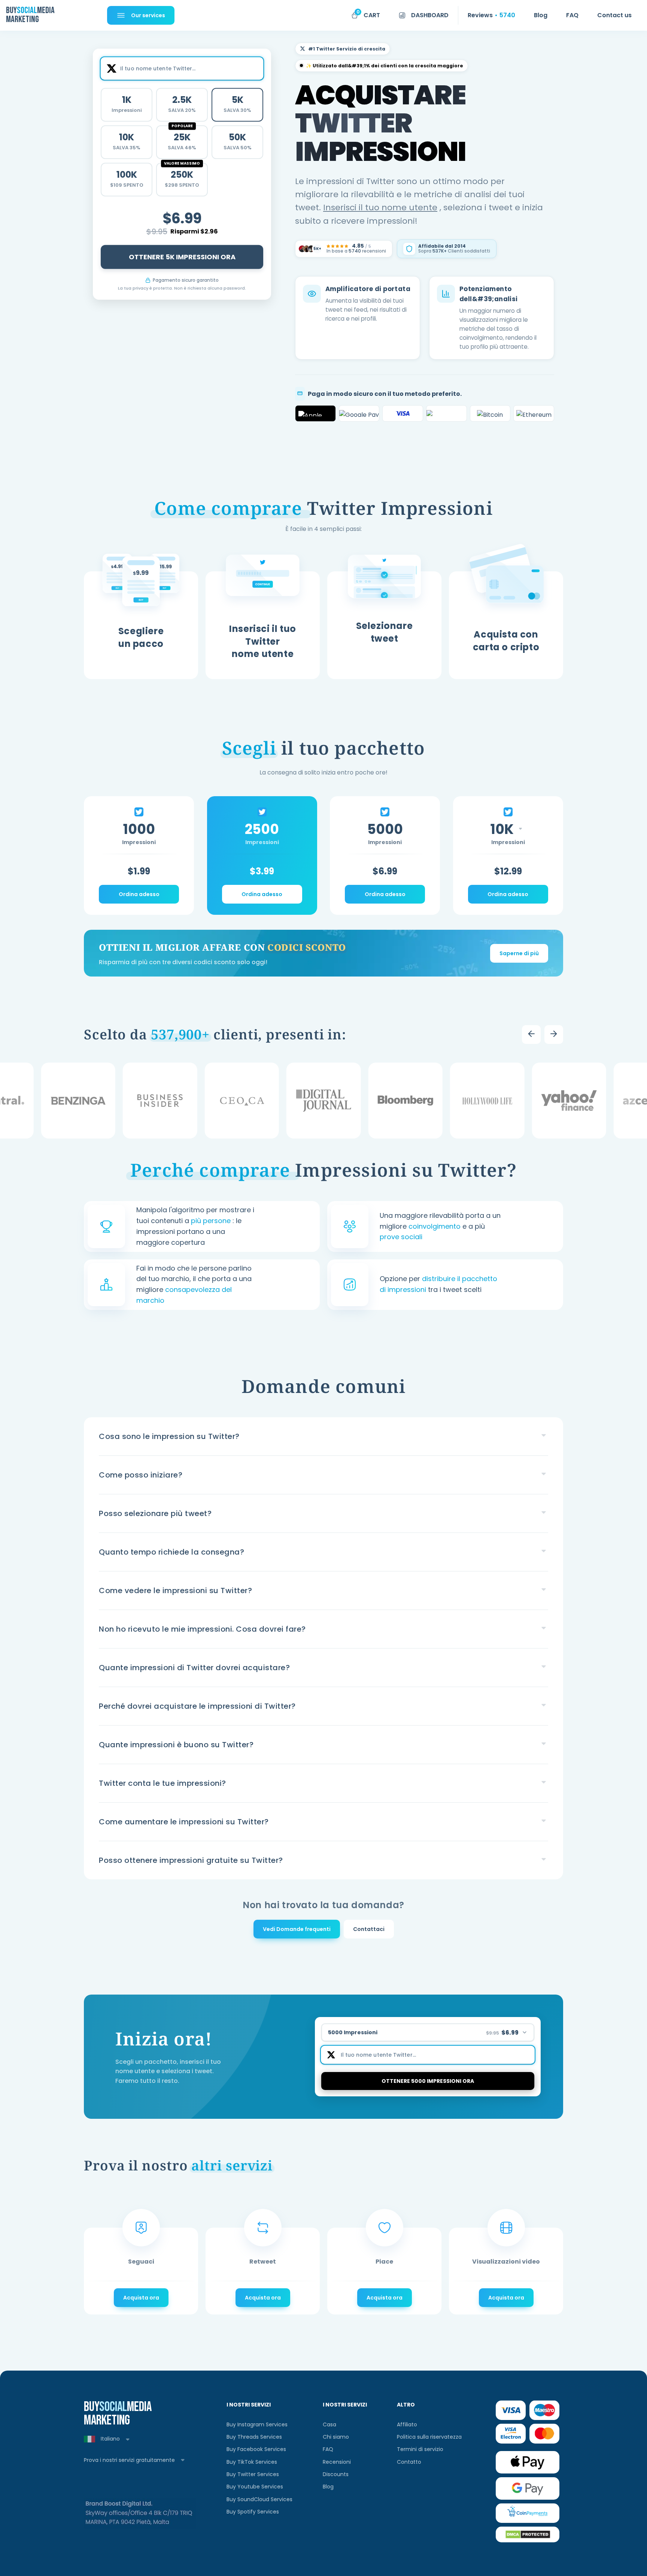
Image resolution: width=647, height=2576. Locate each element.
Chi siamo (336, 2437)
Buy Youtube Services (255, 2487)
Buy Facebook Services (256, 2449)
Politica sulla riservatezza (429, 2437)
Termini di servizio (420, 2449)
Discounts (336, 2474)
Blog (328, 2487)
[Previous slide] (531, 1035)
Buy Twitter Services (253, 2474)
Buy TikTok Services (252, 2462)
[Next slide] (554, 1035)
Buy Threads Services (254, 2437)
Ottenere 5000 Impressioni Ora (428, 2081)
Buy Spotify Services (253, 2512)
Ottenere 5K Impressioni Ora (182, 256)
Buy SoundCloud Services (259, 2499)
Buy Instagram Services (257, 2424)
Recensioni (337, 2462)
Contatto (409, 2462)
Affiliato (407, 2424)
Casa (329, 2424)
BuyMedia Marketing (29, 15)
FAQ (328, 2449)
